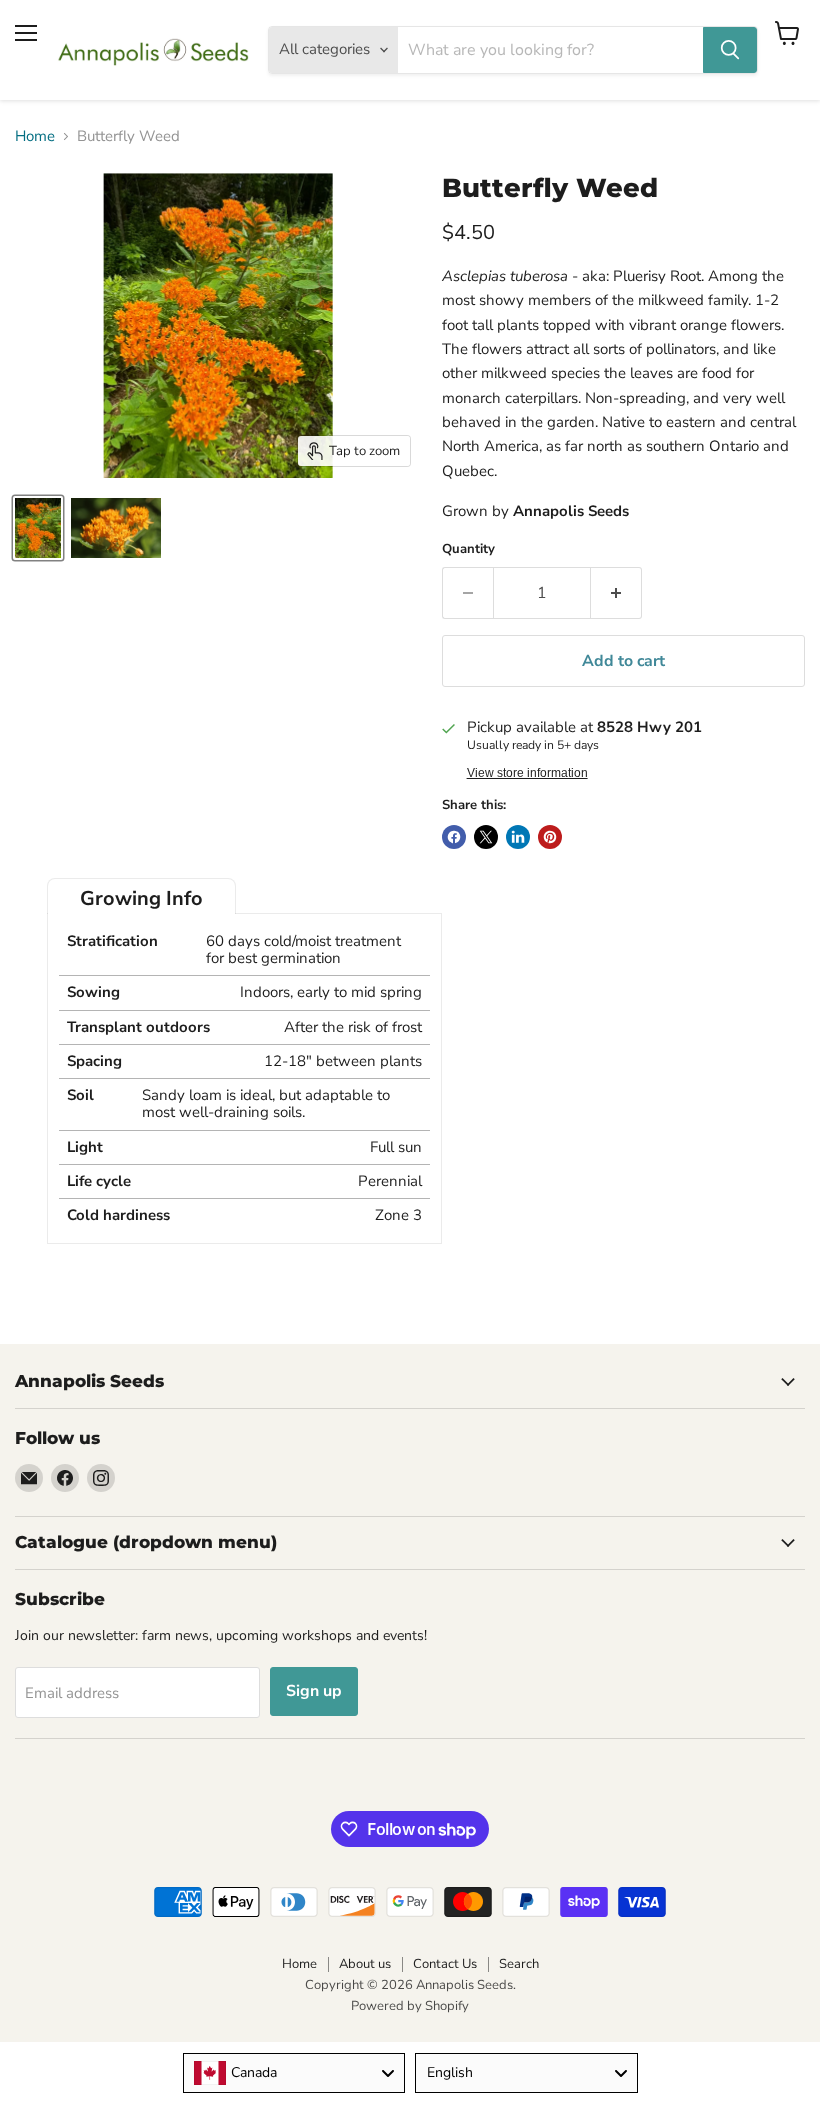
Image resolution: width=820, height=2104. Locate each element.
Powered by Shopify (410, 2006)
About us (365, 1964)
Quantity (468, 549)
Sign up (314, 1691)
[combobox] (294, 2073)
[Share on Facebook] (454, 837)
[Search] (730, 50)
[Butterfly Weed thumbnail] (38, 528)
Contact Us (445, 1964)
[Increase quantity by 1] (616, 593)
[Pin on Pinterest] (550, 837)
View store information (527, 773)
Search (519, 1964)
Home (35, 136)
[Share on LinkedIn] (518, 837)
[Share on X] (486, 837)
